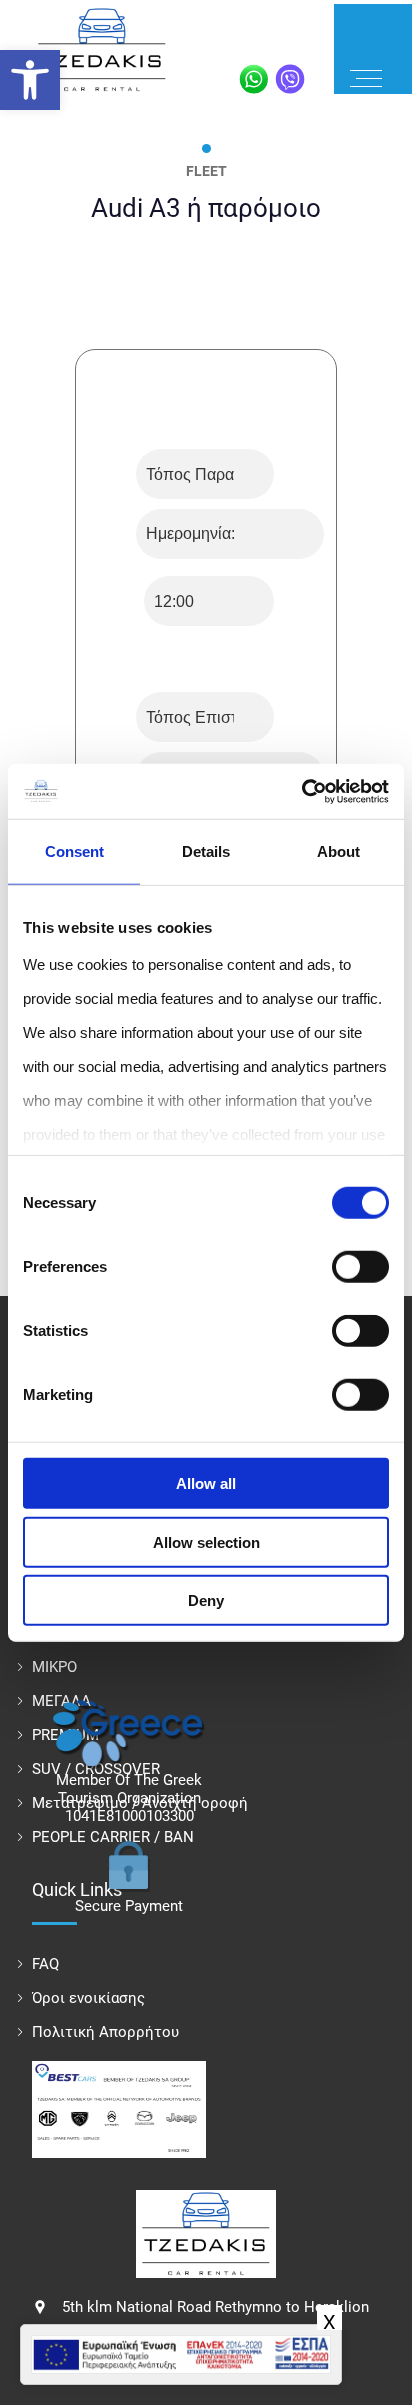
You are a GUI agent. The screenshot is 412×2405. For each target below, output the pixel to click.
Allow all (206, 1483)
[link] (30, 80)
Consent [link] (74, 851)
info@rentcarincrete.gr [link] (136, 2295)
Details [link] (206, 851)
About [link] (338, 851)
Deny (206, 1600)
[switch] (360, 1267)
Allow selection (206, 1541)
